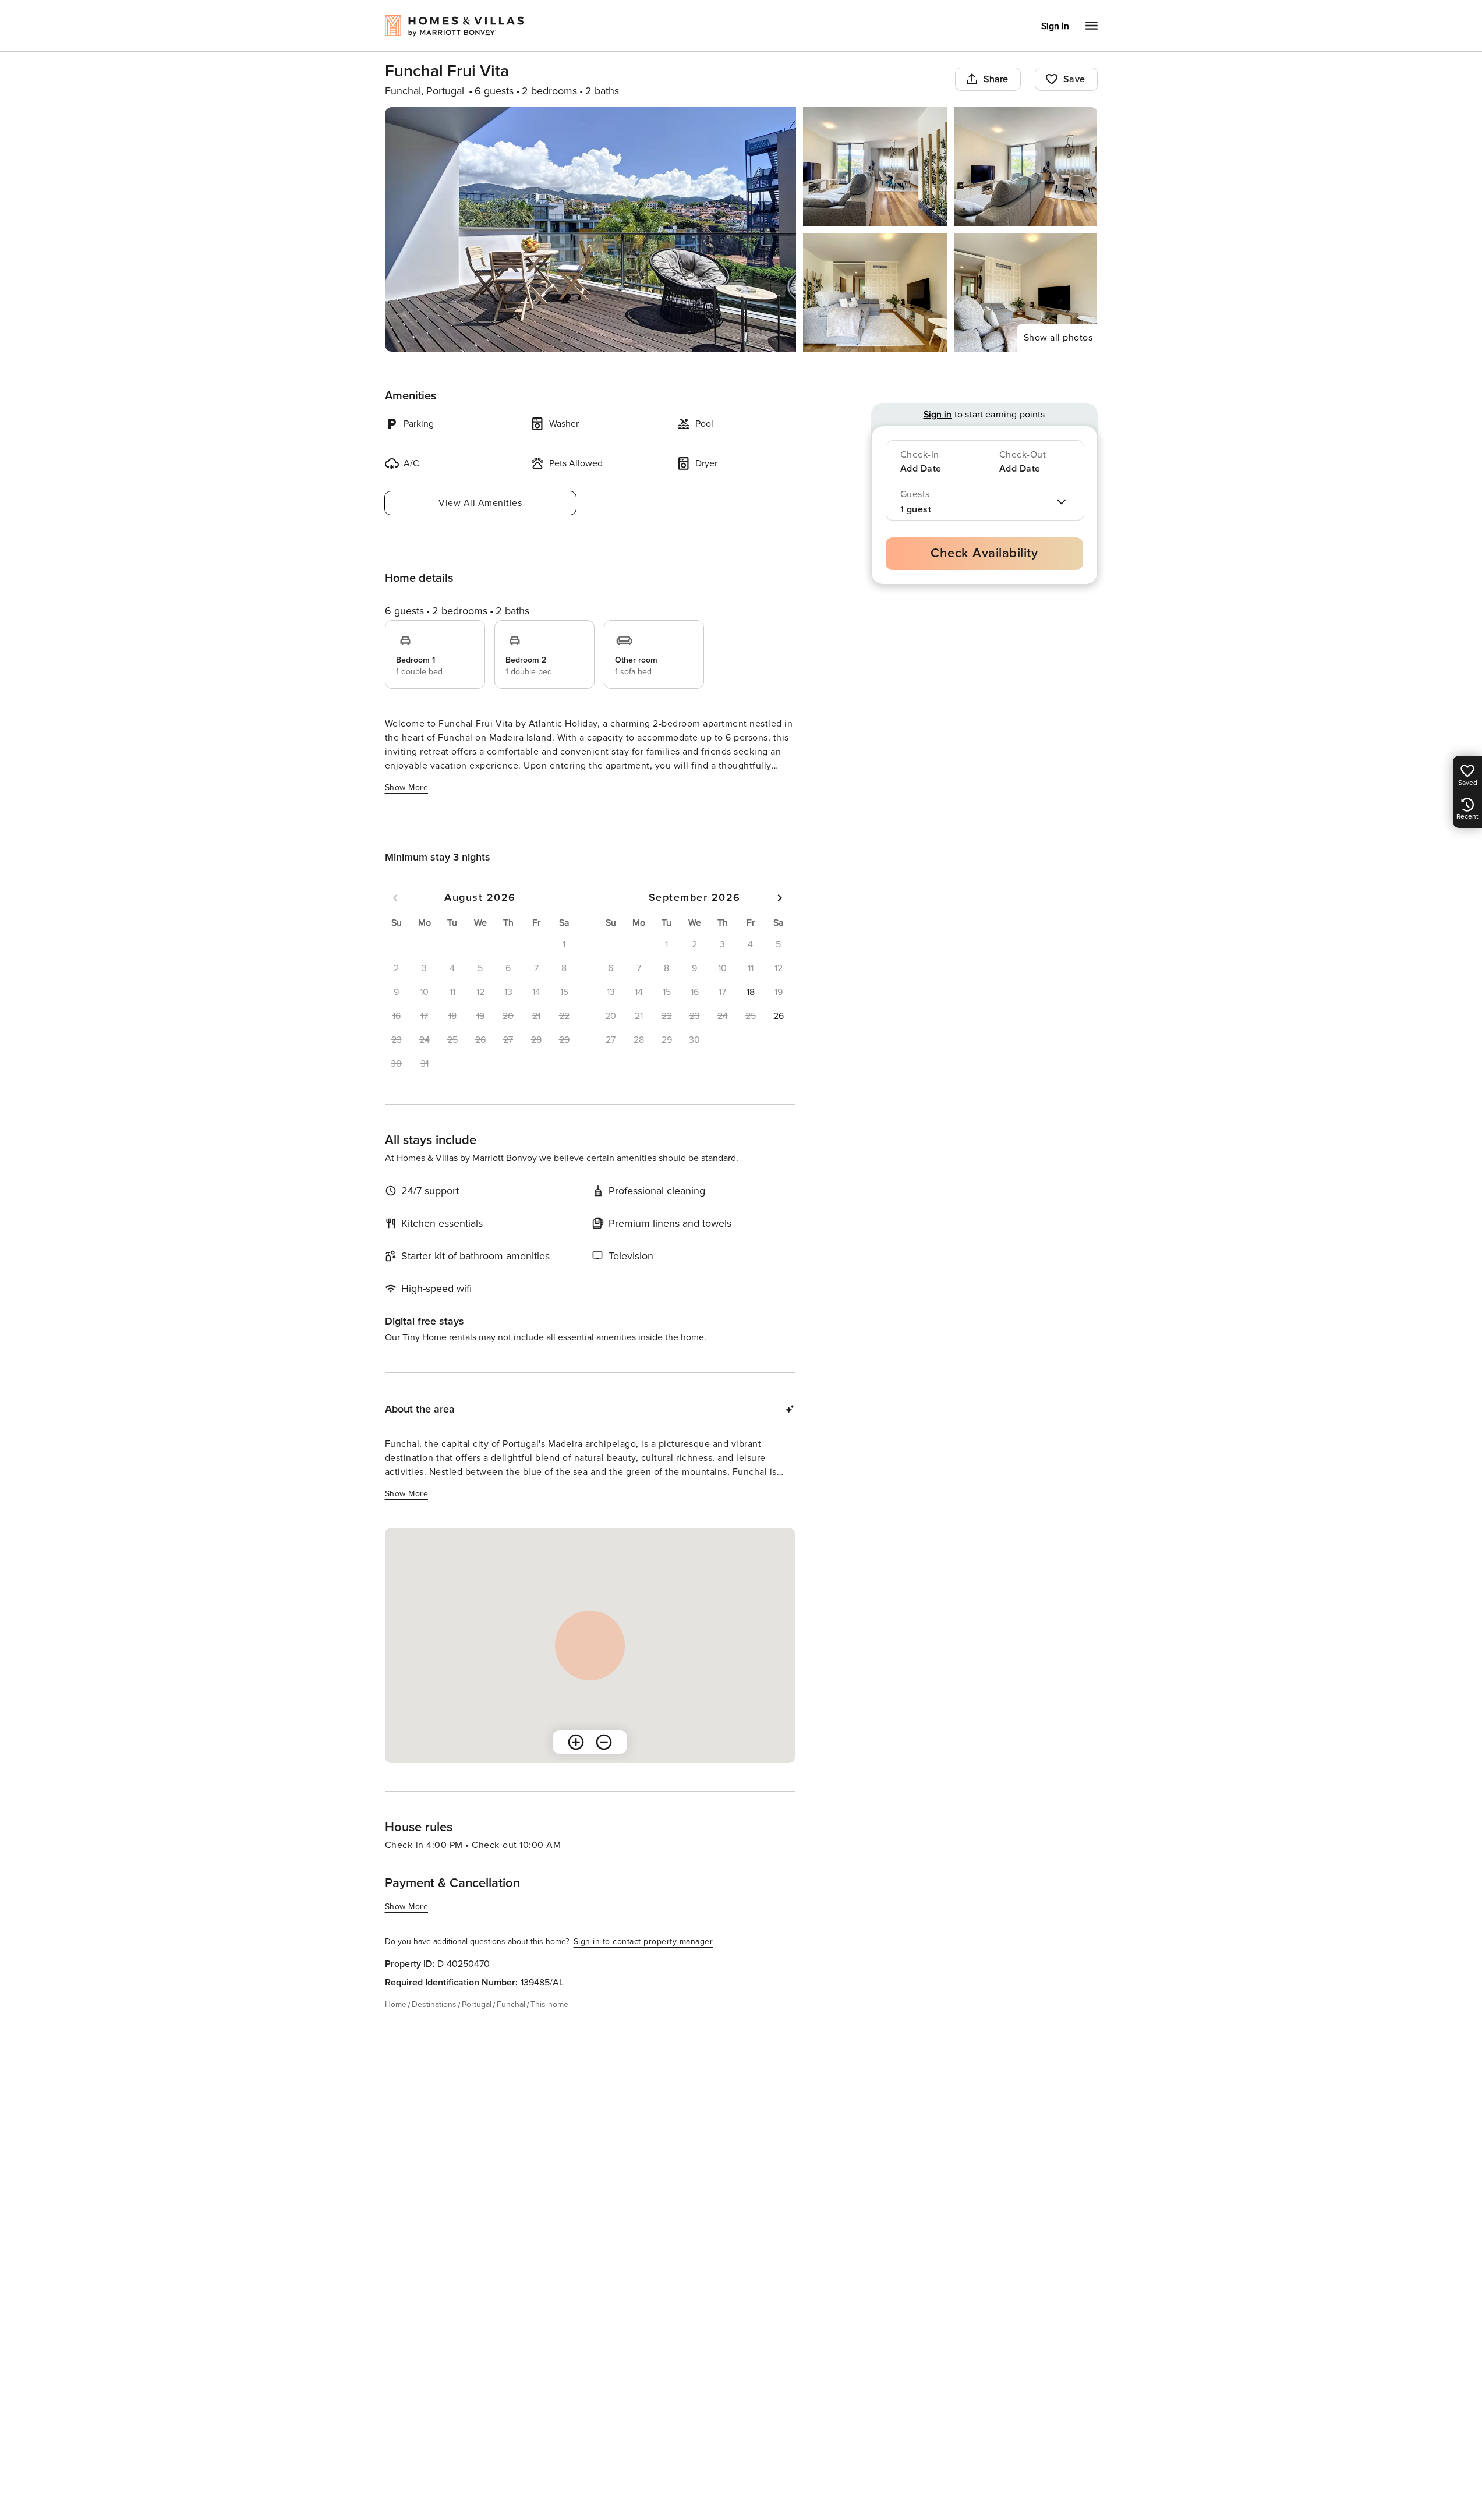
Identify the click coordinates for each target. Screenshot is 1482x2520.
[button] (751, 992)
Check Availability (984, 553)
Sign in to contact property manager (643, 1942)
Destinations (434, 2004)
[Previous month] (395, 898)
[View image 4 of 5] (875, 292)
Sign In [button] (1055, 26)
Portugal (477, 2004)
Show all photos (1058, 338)
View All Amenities (480, 503)
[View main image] (591, 229)
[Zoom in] (576, 1742)
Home (396, 2004)
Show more (407, 787)
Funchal (511, 2004)
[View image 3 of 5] (1026, 167)
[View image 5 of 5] (1026, 292)
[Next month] (780, 898)
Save (1074, 79)
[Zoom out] (604, 1742)
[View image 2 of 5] (875, 167)
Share (996, 79)
